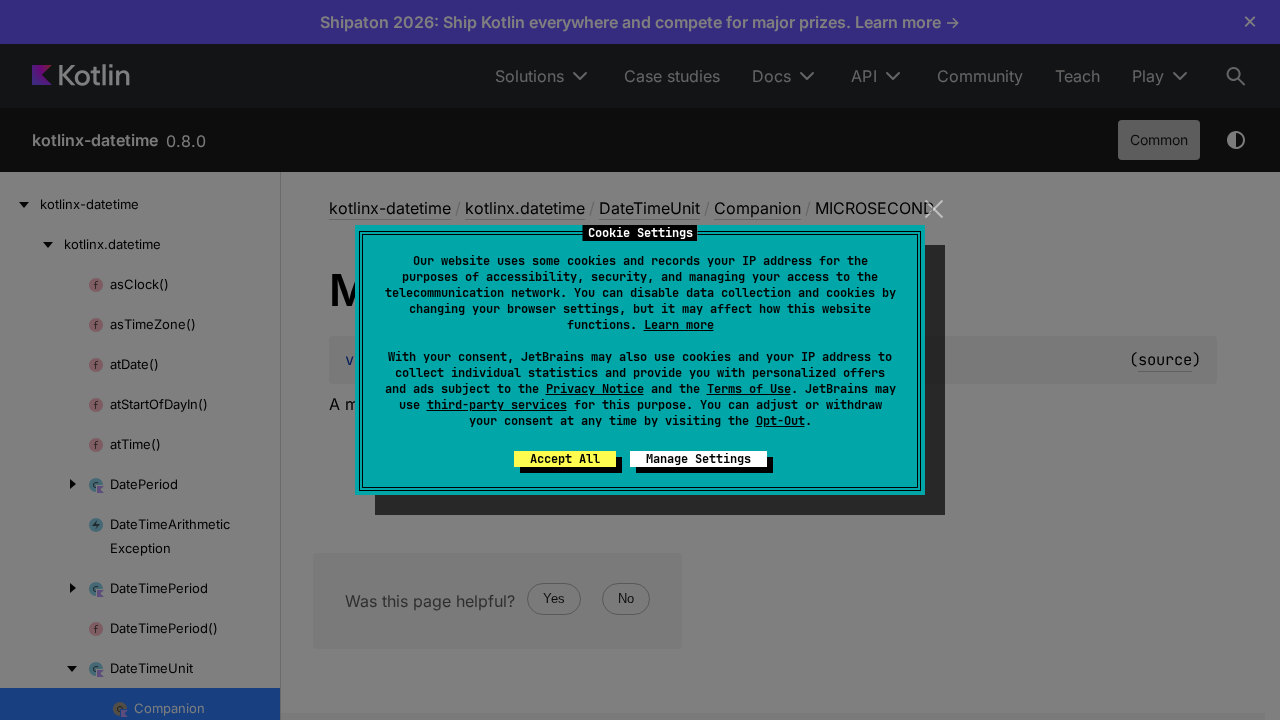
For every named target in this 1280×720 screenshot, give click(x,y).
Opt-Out (780, 421)
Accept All (565, 459)
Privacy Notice (595, 389)
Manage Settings (698, 459)
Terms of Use (749, 389)
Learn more (679, 325)
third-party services (497, 405)
